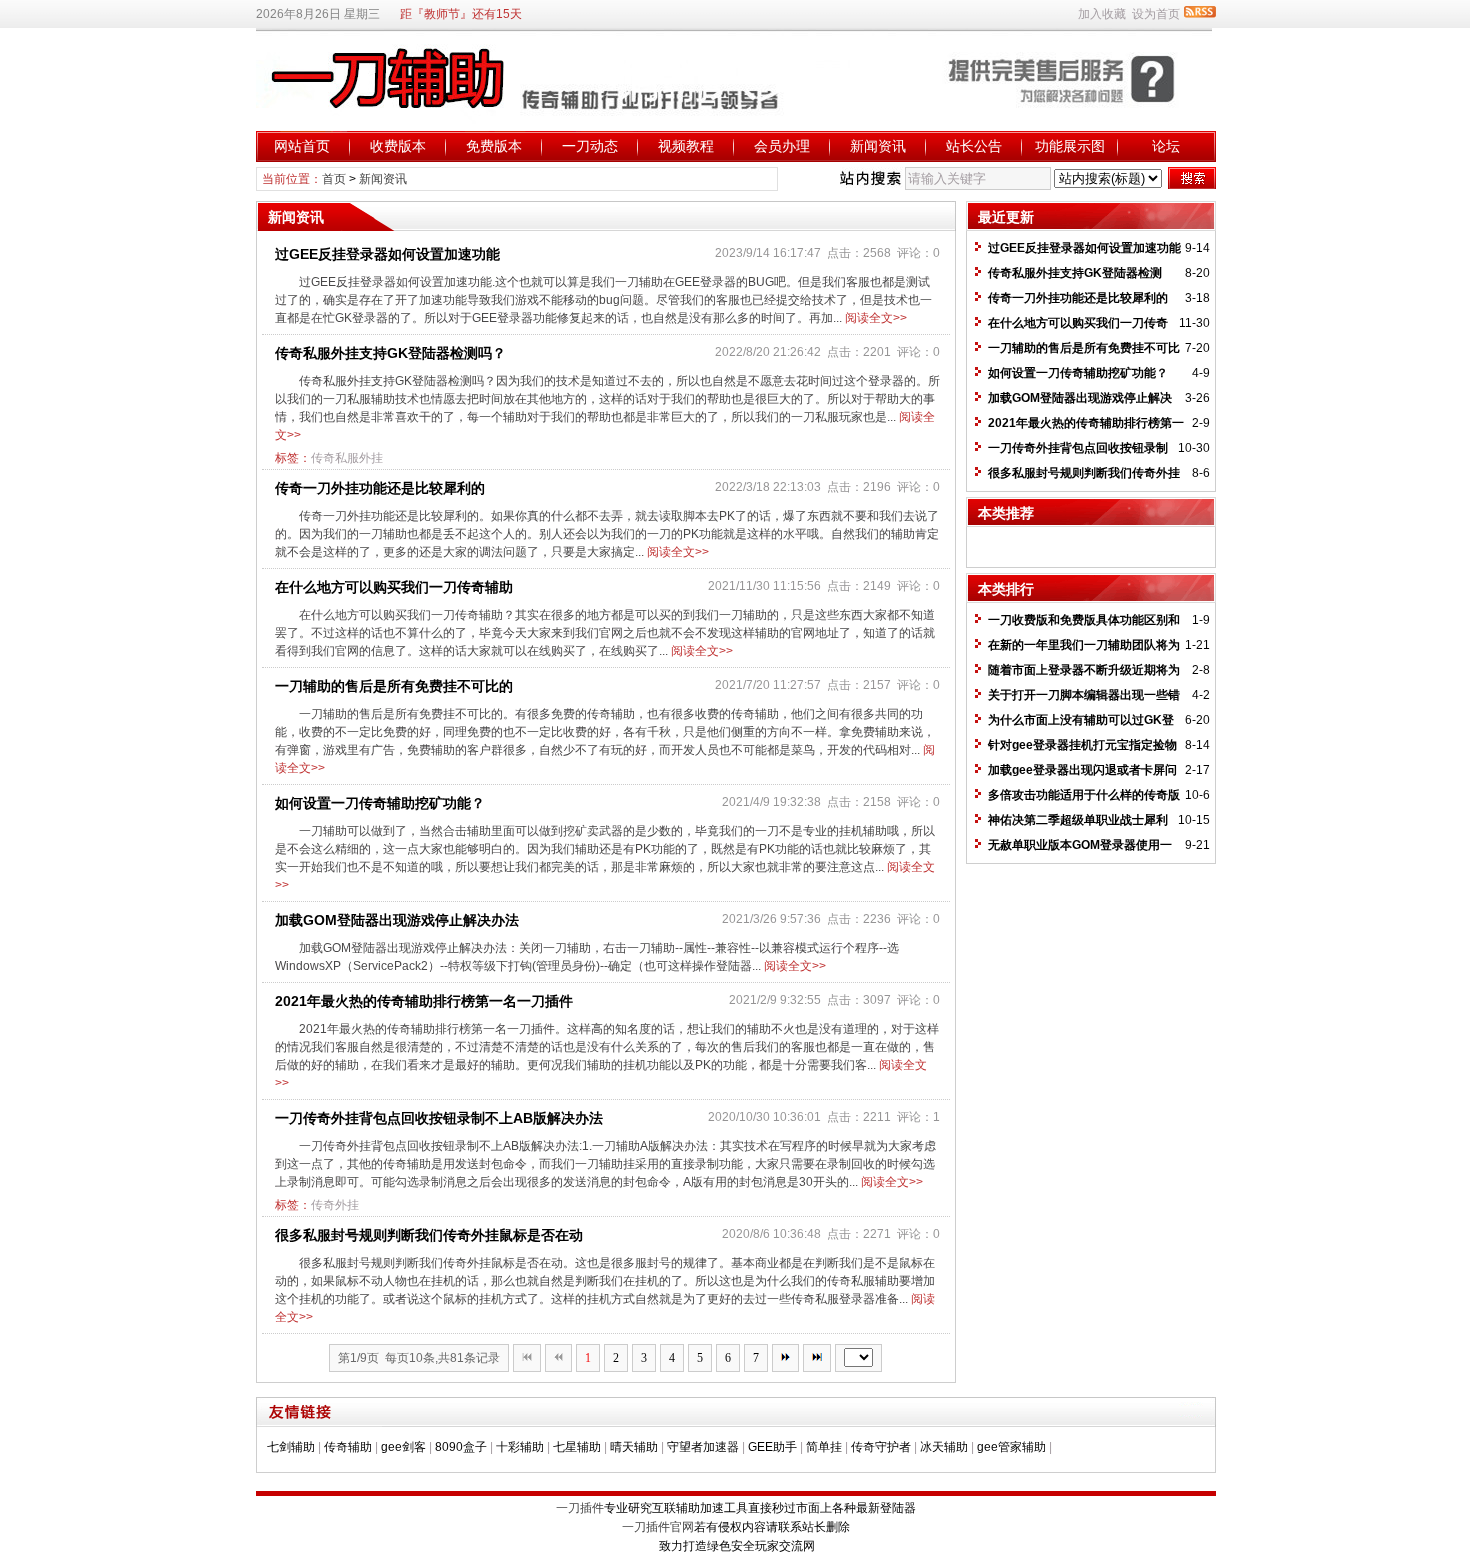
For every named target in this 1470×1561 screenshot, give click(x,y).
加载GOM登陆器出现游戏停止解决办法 (397, 920)
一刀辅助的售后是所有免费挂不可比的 (394, 686)
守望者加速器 (703, 1447)
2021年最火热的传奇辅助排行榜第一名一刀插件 (424, 1001)
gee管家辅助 (1011, 1447)
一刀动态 (590, 146)
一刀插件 (580, 1508)
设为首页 (1156, 14)
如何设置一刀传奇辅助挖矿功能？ (380, 803)
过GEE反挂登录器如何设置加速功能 (387, 254)
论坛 (1166, 146)
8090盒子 (461, 1447)
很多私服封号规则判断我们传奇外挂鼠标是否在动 (429, 1235)
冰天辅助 (944, 1447)
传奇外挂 (335, 1205)
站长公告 (974, 146)
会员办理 (782, 146)
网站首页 (302, 146)
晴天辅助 (634, 1447)
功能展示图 (1070, 146)
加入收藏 (1102, 14)
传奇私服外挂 (347, 458)
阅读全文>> (876, 318)
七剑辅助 (291, 1447)
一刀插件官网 (658, 1527)
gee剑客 (403, 1447)
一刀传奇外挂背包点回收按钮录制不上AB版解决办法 (439, 1118)
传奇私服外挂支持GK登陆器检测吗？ (390, 353)
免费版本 (494, 146)
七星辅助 (577, 1447)
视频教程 (686, 146)
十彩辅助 (520, 1447)
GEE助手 (772, 1447)
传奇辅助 (348, 1447)
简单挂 (824, 1447)
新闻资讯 (878, 146)
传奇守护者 (881, 1447)
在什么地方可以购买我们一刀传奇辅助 (394, 587)
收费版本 (398, 146)
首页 (334, 179)
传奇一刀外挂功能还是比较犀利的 (380, 488)
